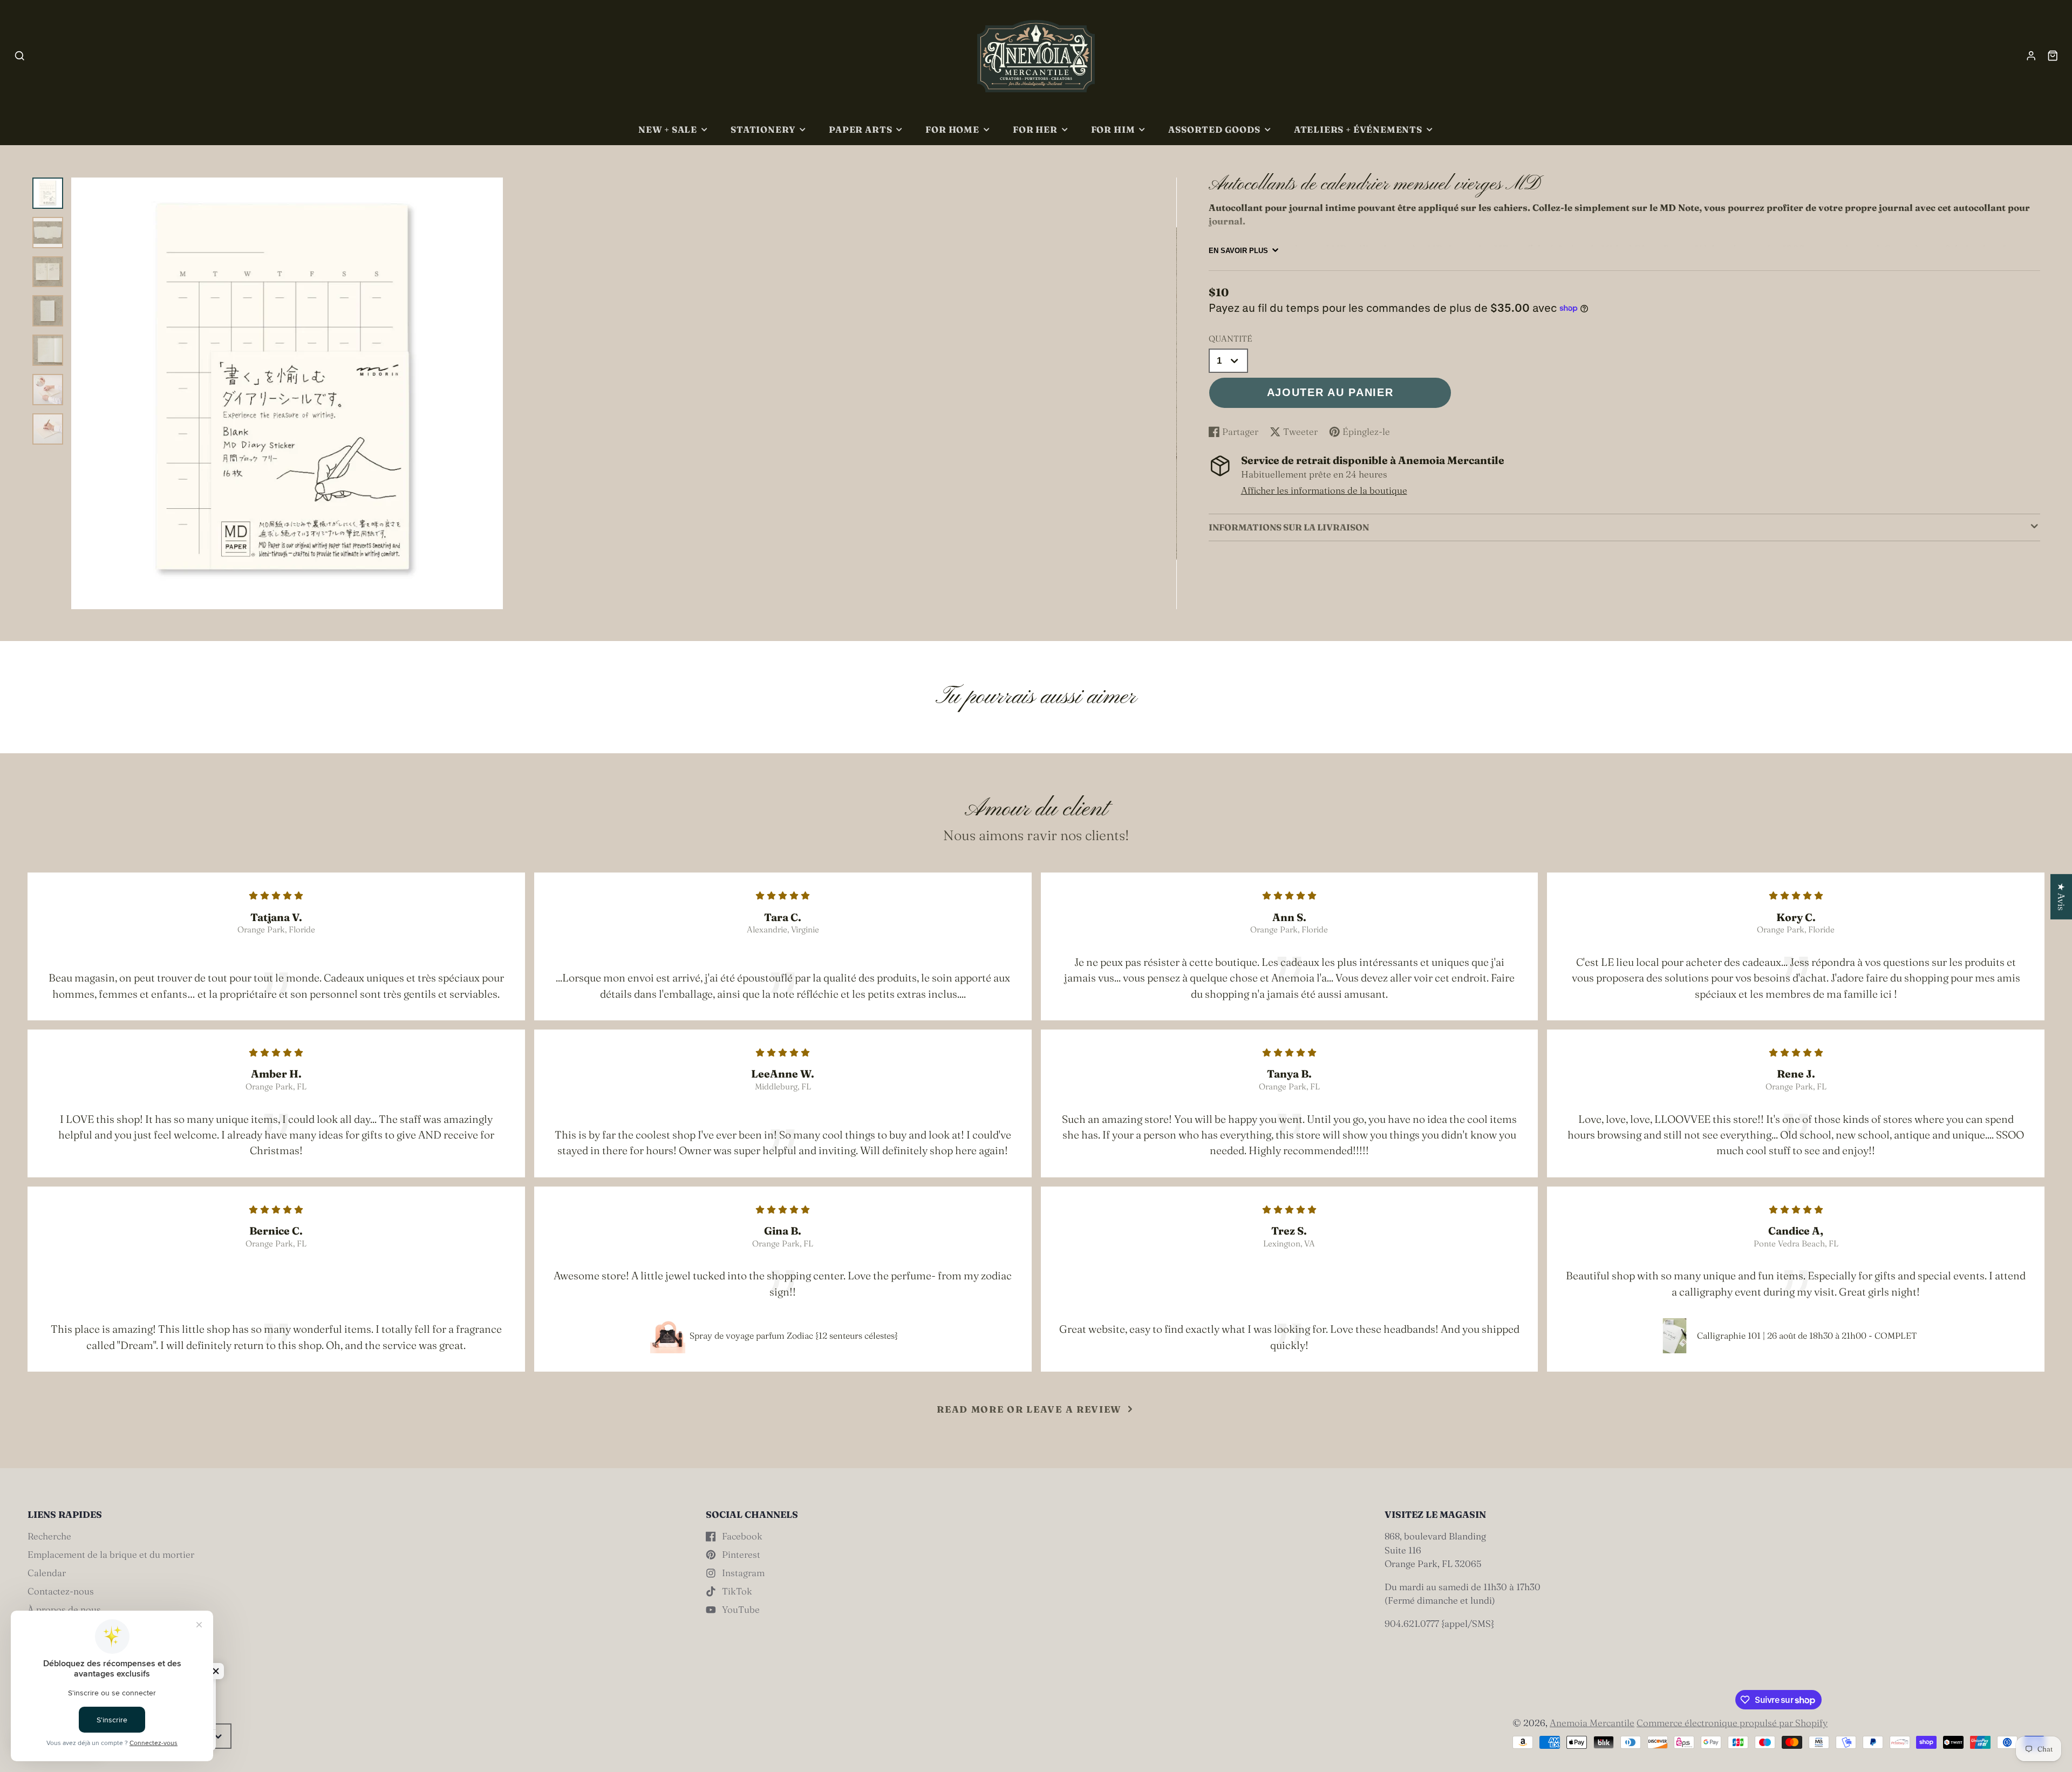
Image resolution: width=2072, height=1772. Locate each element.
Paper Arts (860, 130)
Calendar (47, 1573)
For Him (1113, 130)
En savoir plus (1238, 251)
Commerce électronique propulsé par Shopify (1732, 1723)
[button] (216, 1671)
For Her (1035, 130)
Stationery (763, 130)
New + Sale (668, 130)
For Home (952, 130)
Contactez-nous (61, 1591)
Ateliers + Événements (1358, 130)
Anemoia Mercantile (1592, 1723)
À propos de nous (64, 1609)
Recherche (49, 1536)
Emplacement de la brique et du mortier (111, 1554)
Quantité (1231, 339)
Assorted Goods (1214, 130)
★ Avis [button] (2061, 897)
